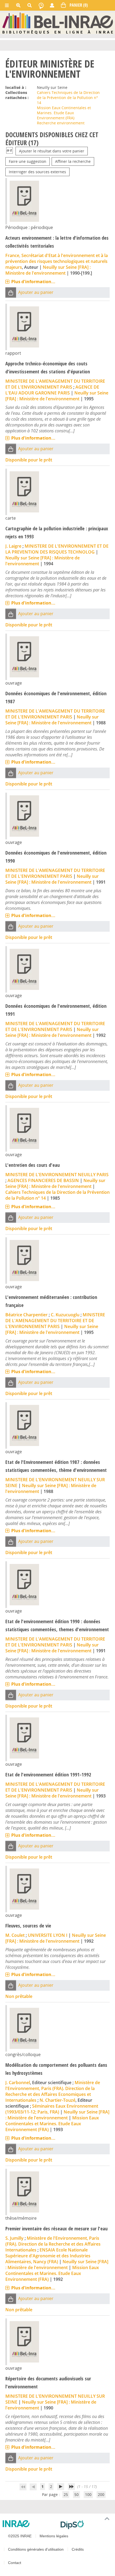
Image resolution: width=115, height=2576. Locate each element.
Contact (15, 2563)
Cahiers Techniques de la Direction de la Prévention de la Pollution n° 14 (68, 98)
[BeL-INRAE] (58, 23)
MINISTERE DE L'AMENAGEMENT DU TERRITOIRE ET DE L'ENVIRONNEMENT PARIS (55, 384)
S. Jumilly (14, 2238)
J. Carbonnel (18, 2083)
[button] (11, 292)
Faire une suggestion (28, 161)
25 (66, 2494)
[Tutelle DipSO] (86, 2525)
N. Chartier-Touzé (57, 2100)
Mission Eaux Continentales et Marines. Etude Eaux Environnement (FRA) (64, 113)
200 (101, 2494)
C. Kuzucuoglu (65, 1315)
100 (88, 2494)
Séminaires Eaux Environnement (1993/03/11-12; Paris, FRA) (52, 2109)
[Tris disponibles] (9, 151)
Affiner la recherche (73, 161)
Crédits (78, 2549)
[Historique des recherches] (41, 5)
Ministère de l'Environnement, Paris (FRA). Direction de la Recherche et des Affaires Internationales (53, 2244)
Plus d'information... (33, 282)
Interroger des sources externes (37, 172)
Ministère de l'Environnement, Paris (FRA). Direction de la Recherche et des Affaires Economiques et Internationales (53, 2091)
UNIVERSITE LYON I (48, 1935)
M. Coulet (15, 1935)
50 (76, 2494)
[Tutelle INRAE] (29, 2524)
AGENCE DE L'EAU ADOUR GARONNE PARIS (52, 390)
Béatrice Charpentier (26, 1315)
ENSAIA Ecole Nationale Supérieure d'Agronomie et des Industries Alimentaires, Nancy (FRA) (48, 2256)
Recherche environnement (61, 123)
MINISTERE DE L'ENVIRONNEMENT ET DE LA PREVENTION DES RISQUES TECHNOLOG (57, 549)
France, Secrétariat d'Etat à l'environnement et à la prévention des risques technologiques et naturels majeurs (57, 261)
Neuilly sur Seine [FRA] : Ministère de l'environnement (48, 270)
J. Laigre (13, 546)
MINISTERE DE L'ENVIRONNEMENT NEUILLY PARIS (57, 1175)
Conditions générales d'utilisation (36, 2549)
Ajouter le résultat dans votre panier (52, 151)
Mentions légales (54, 2536)
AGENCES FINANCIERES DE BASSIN (43, 1180)
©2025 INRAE (20, 2536)
